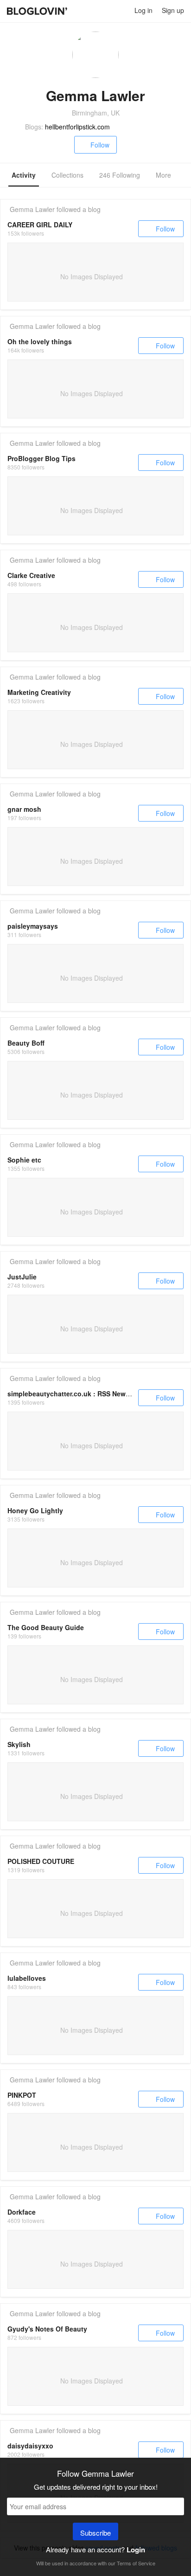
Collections (67, 175)
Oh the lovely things (40, 341)
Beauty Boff (26, 1043)
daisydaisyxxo (30, 2446)
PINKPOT (22, 2095)
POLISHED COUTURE (41, 1861)
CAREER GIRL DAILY (40, 225)
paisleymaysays (33, 926)
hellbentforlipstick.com (77, 127)
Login (136, 2550)
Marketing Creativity (39, 692)
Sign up (173, 10)
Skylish (19, 1744)
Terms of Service (136, 2563)
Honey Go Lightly (35, 1510)
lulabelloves (27, 1978)
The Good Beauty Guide (46, 1627)
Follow (100, 145)
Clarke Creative (31, 575)
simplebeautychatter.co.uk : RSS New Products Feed (91, 1394)
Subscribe (95, 2533)
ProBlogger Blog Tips (41, 458)
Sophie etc (24, 1160)
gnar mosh (24, 809)
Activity (24, 175)
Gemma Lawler (32, 209)
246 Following (120, 175)
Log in (143, 10)
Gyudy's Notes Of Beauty (47, 2329)
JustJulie (22, 1277)
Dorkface (22, 2212)
